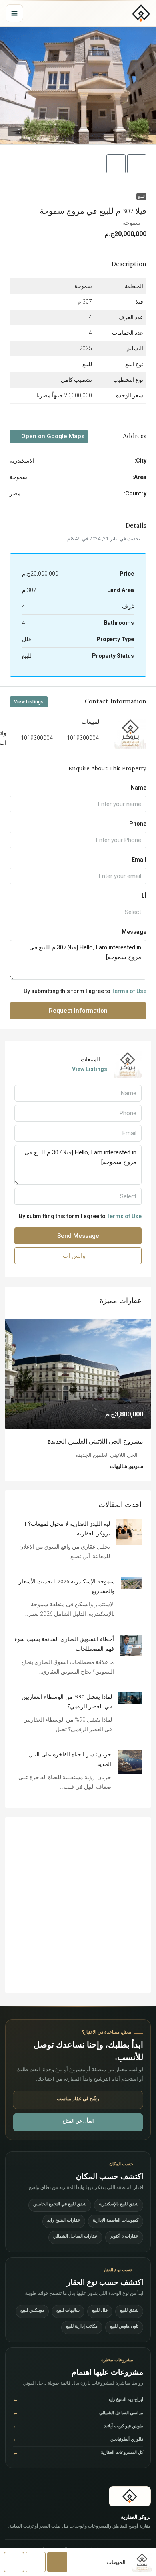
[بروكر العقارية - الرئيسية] (141, 13)
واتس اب (75, 1256)
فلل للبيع (100, 2321)
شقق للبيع (129, 2321)
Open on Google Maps (52, 436)
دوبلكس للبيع (32, 2321)
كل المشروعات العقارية (78, 2464)
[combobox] (78, 912)
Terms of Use (129, 991)
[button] (78, 86)
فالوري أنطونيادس (78, 2450)
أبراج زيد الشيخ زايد (78, 2411)
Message (134, 932)
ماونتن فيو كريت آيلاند (78, 2437)
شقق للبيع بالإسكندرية (119, 2215)
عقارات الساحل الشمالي (75, 2247)
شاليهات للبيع (68, 2321)
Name (139, 788)
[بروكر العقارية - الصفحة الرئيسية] (130, 2507)
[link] (78, 1374)
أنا (144, 896)
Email (139, 860)
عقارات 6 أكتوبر (124, 2247)
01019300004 (81, 738)
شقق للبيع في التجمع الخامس (60, 2215)
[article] (78, 1405)
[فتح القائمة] (14, 13)
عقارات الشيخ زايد (64, 2231)
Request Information (78, 1011)
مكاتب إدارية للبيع (82, 2337)
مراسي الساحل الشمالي (78, 2424)
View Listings (29, 702)
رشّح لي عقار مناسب (78, 2110)
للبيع (141, 196)
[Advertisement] (78, 1915)
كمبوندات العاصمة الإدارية (116, 2231)
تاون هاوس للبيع (124, 2337)
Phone (138, 824)
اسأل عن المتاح (78, 2132)
